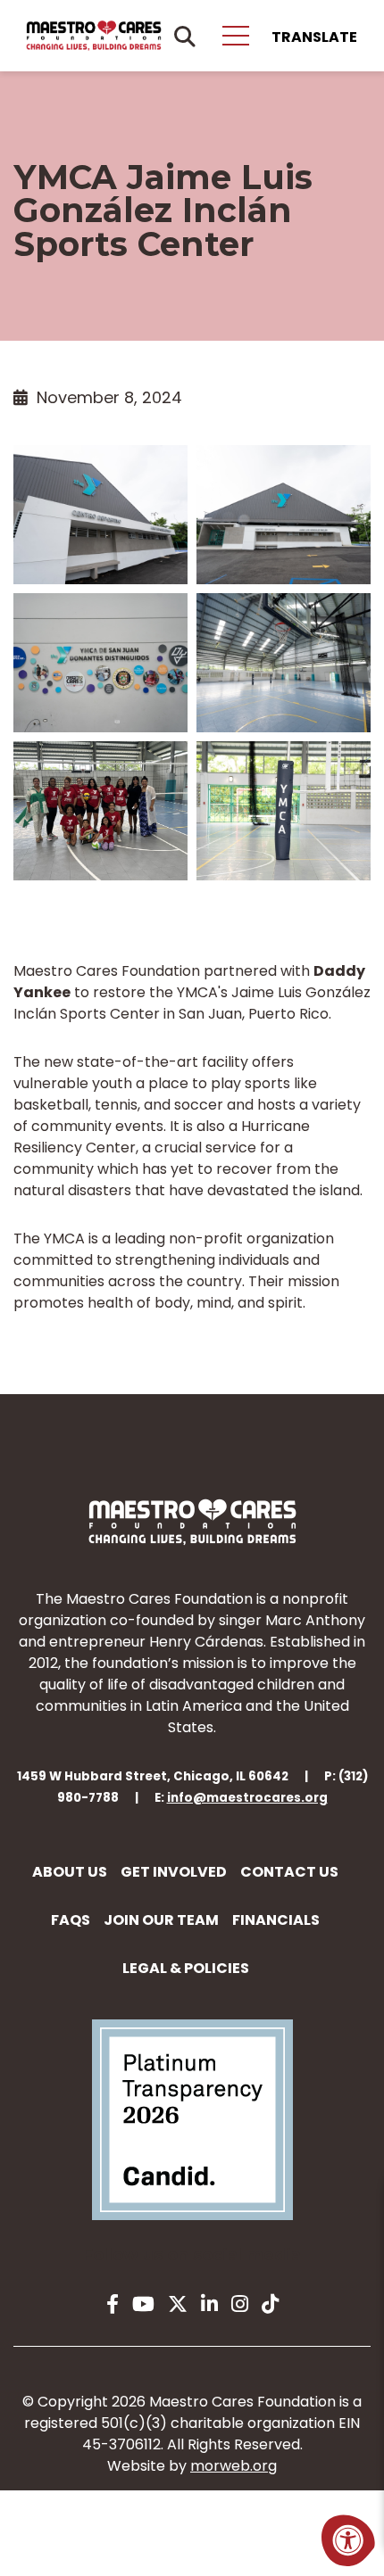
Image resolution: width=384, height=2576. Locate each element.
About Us (70, 1872)
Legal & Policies (186, 1968)
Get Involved (174, 1872)
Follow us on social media (192, 2255)
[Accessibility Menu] (348, 2540)
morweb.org (234, 2466)
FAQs (71, 1920)
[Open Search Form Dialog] (185, 36)
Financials (276, 1920)
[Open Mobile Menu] (236, 36)
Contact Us (289, 1872)
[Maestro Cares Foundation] (94, 36)
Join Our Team (161, 1920)
